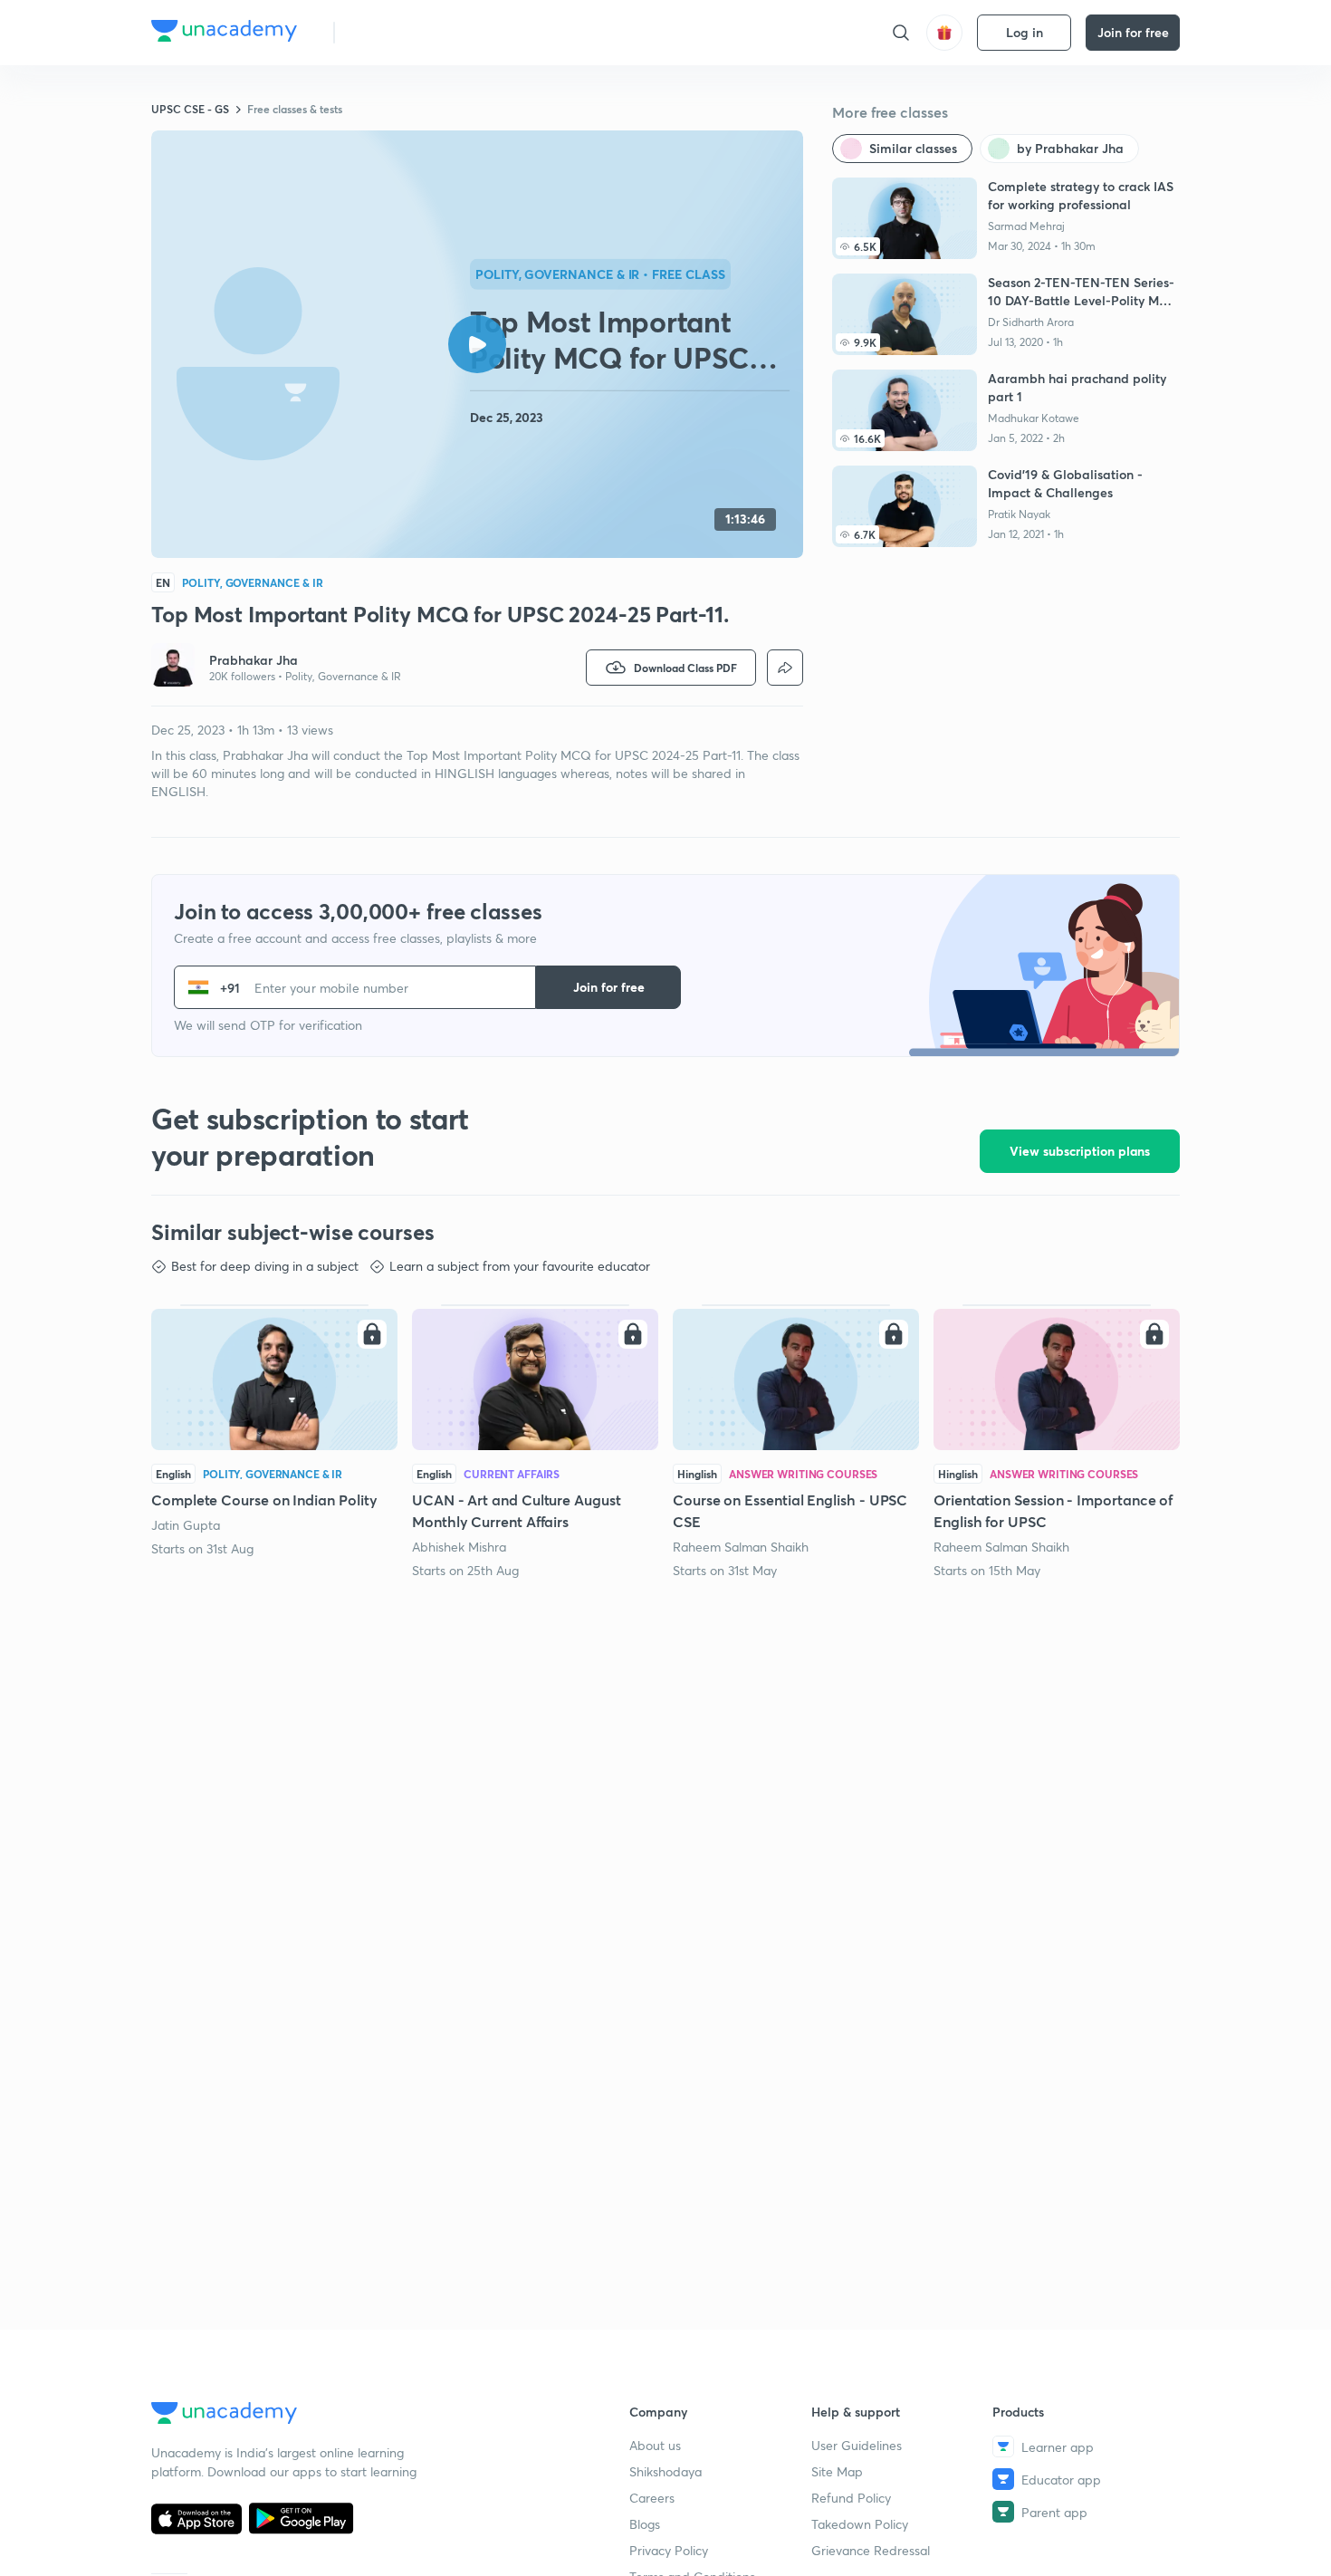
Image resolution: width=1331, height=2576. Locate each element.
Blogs (645, 2524)
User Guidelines (857, 2445)
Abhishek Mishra (459, 1547)
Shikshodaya (665, 2471)
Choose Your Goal (429, 32)
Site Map (837, 2471)
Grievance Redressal (871, 2550)
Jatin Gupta (186, 1525)
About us (655, 2445)
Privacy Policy (669, 2550)
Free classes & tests (295, 109)
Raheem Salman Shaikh (741, 1547)
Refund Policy (851, 2498)
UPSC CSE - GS (190, 109)
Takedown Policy (860, 2524)
